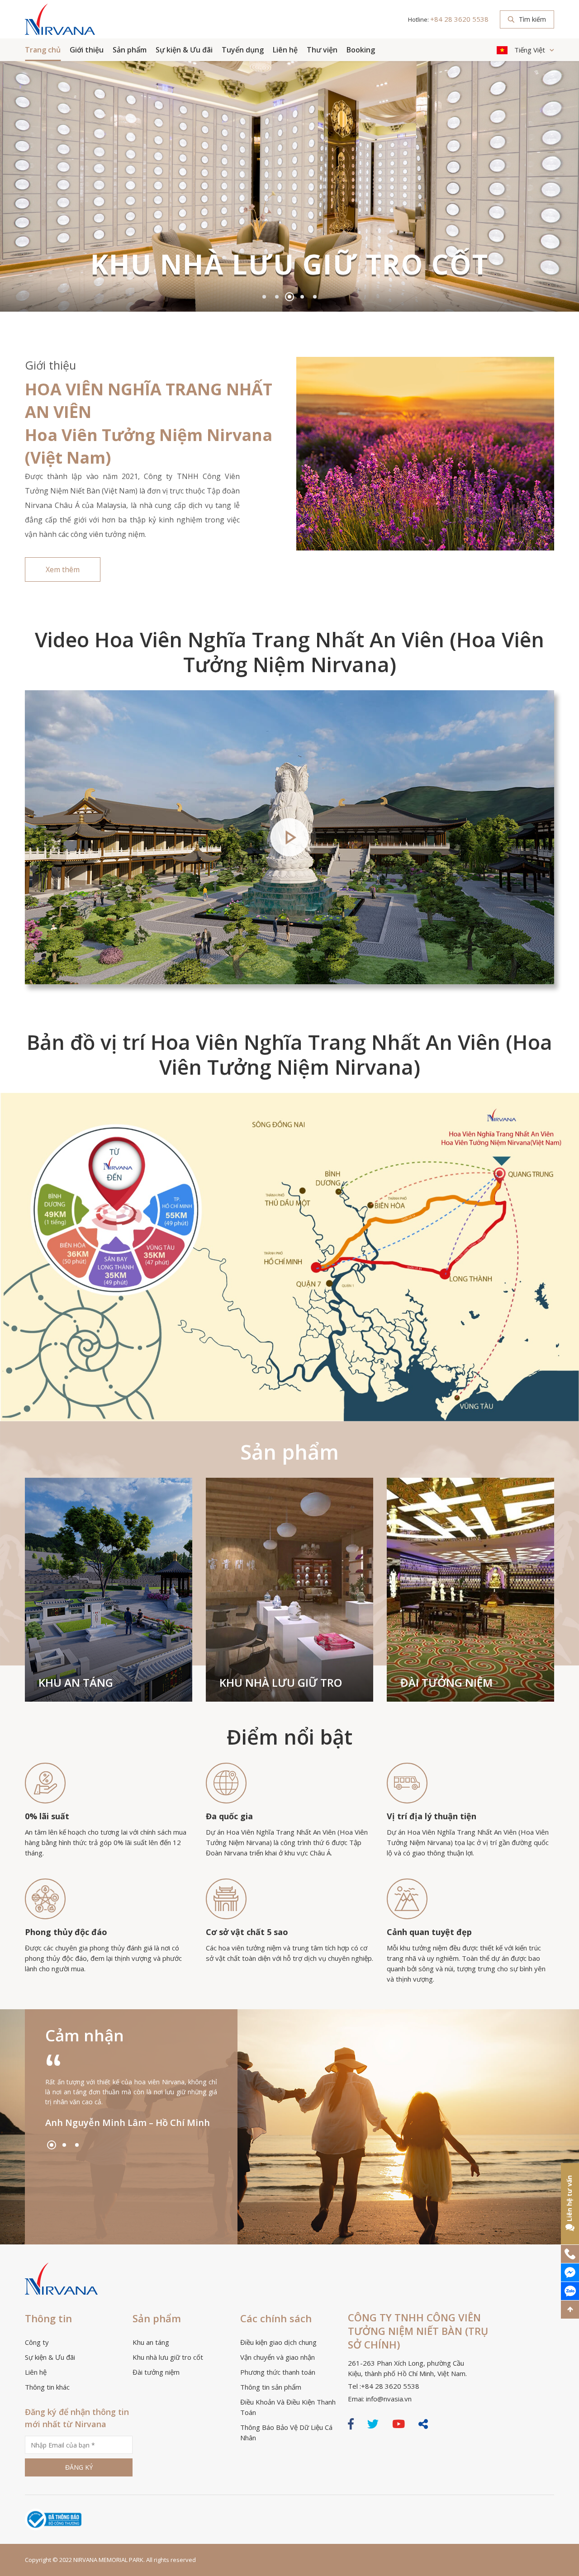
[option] (289, 186)
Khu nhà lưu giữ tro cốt (168, 2357)
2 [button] (277, 297)
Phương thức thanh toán (278, 2372)
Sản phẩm (130, 50)
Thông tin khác (47, 2387)
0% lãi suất (47, 1816)
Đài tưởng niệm (156, 2372)
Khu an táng (151, 2342)
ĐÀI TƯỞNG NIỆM (446, 1682)
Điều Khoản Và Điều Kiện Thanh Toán (288, 2407)
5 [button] (315, 297)
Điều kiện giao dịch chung (278, 2342)
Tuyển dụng (243, 50)
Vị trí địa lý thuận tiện (432, 1816)
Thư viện (322, 50)
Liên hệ (285, 50)
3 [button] (289, 297)
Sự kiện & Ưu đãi (184, 50)
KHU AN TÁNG (76, 1682)
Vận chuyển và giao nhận (278, 2357)
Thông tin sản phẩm (271, 2387)
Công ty (37, 2342)
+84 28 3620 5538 (459, 19)
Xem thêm (63, 569)
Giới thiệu (87, 50)
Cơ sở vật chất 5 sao (247, 1932)
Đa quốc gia (229, 1816)
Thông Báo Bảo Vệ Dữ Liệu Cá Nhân (286, 2432)
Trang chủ (43, 50)
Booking (361, 50)
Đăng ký (79, 2467)
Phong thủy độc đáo (66, 1932)
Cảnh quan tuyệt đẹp (429, 1932)
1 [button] (264, 297)
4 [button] (302, 297)
